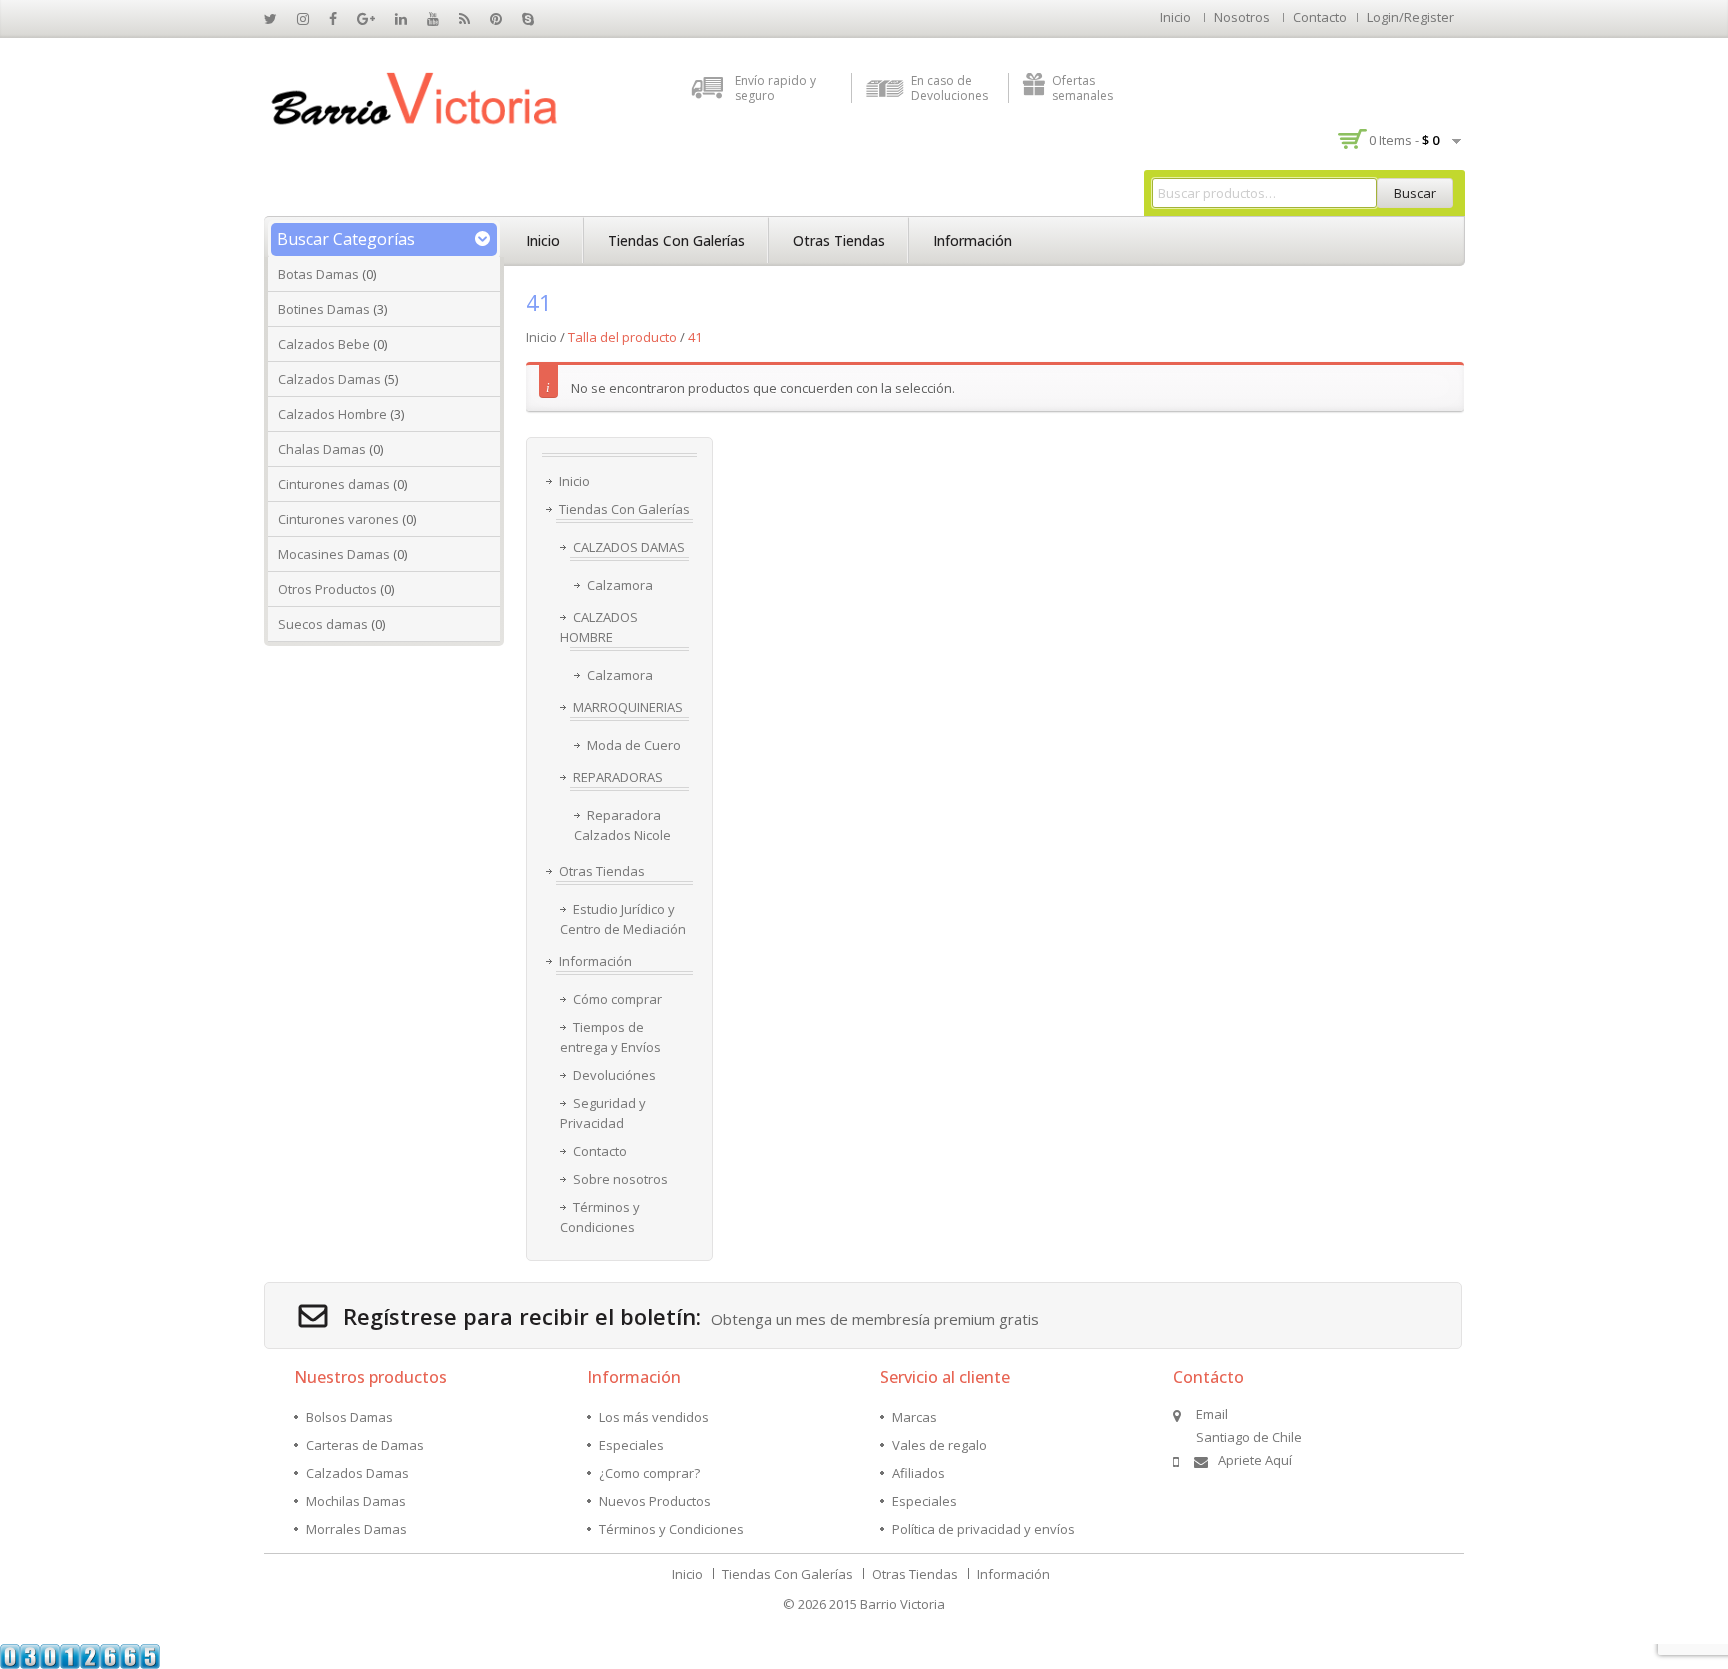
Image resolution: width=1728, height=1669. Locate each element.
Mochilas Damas (356, 1501)
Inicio (1175, 17)
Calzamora (620, 585)
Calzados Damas (329, 379)
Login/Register (1410, 17)
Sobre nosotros (620, 1179)
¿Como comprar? (649, 1473)
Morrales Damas (356, 1529)
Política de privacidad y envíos (983, 1529)
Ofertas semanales (1082, 88)
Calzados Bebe (324, 344)
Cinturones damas (334, 484)
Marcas (914, 1417)
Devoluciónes (614, 1075)
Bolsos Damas (349, 1417)
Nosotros (1242, 17)
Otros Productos (327, 589)
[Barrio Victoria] (414, 99)
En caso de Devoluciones (949, 88)
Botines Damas (324, 309)
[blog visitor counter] (80, 1655)
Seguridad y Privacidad (603, 1113)
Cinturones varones (338, 519)
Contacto (1320, 17)
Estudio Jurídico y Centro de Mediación (623, 919)
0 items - (1404, 140)
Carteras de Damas (365, 1445)
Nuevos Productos (655, 1501)
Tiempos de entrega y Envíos (610, 1037)
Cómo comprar (617, 999)
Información (972, 240)
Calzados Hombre (332, 414)
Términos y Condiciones (600, 1217)
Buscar (1415, 193)
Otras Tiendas (839, 240)
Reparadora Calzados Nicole (622, 825)
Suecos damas (323, 624)
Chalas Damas (322, 449)
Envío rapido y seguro (775, 88)
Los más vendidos (654, 1417)
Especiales (631, 1445)
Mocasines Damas (334, 554)
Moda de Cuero (634, 745)
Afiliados (918, 1473)
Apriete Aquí (1255, 1460)
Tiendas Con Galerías (676, 240)
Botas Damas (318, 274)
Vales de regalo (939, 1445)
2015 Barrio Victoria (887, 1604)
